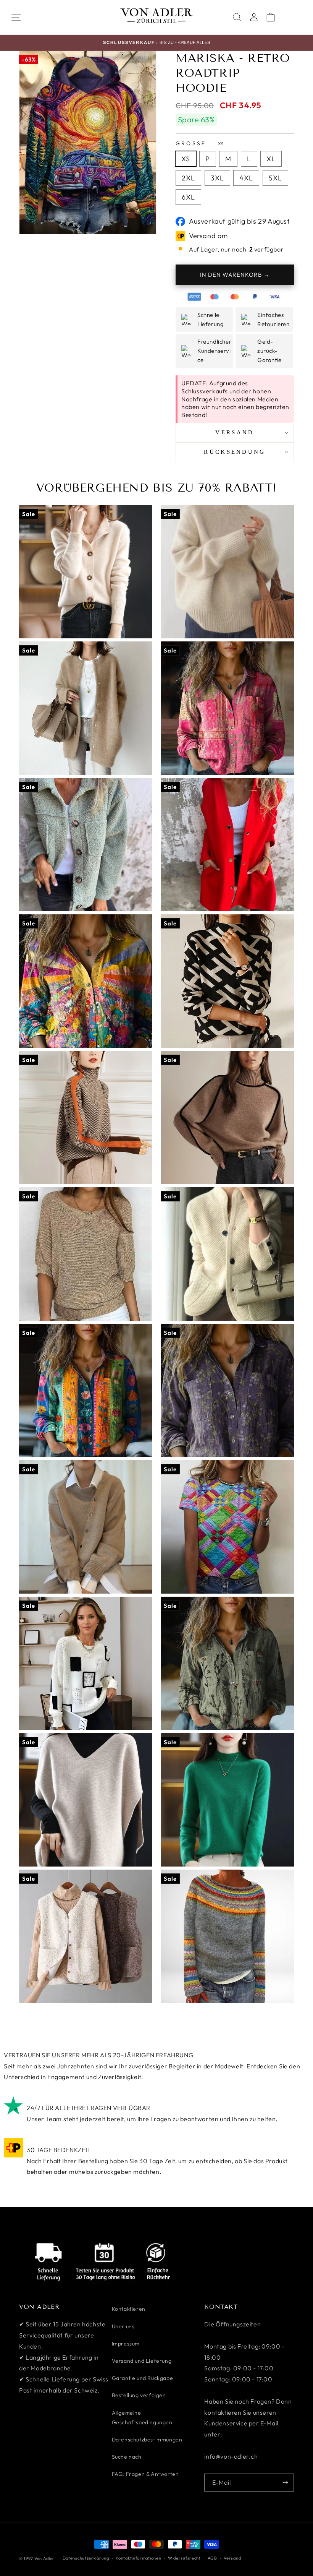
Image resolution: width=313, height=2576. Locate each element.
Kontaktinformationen (138, 2558)
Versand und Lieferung (142, 2361)
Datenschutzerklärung (86, 2558)
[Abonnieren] (285, 2483)
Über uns (123, 2326)
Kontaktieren (129, 2309)
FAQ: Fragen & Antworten (145, 2474)
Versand (232, 2558)
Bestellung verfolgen (139, 2395)
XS (186, 159)
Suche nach (127, 2457)
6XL (188, 197)
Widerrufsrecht (184, 2558)
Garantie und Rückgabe (143, 2378)
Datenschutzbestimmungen (147, 2440)
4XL (246, 178)
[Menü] (16, 17)
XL (271, 159)
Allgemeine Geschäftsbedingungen (142, 2418)
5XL (275, 178)
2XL (188, 178)
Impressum (126, 2344)
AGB (212, 2558)
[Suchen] (237, 17)
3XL (217, 178)
